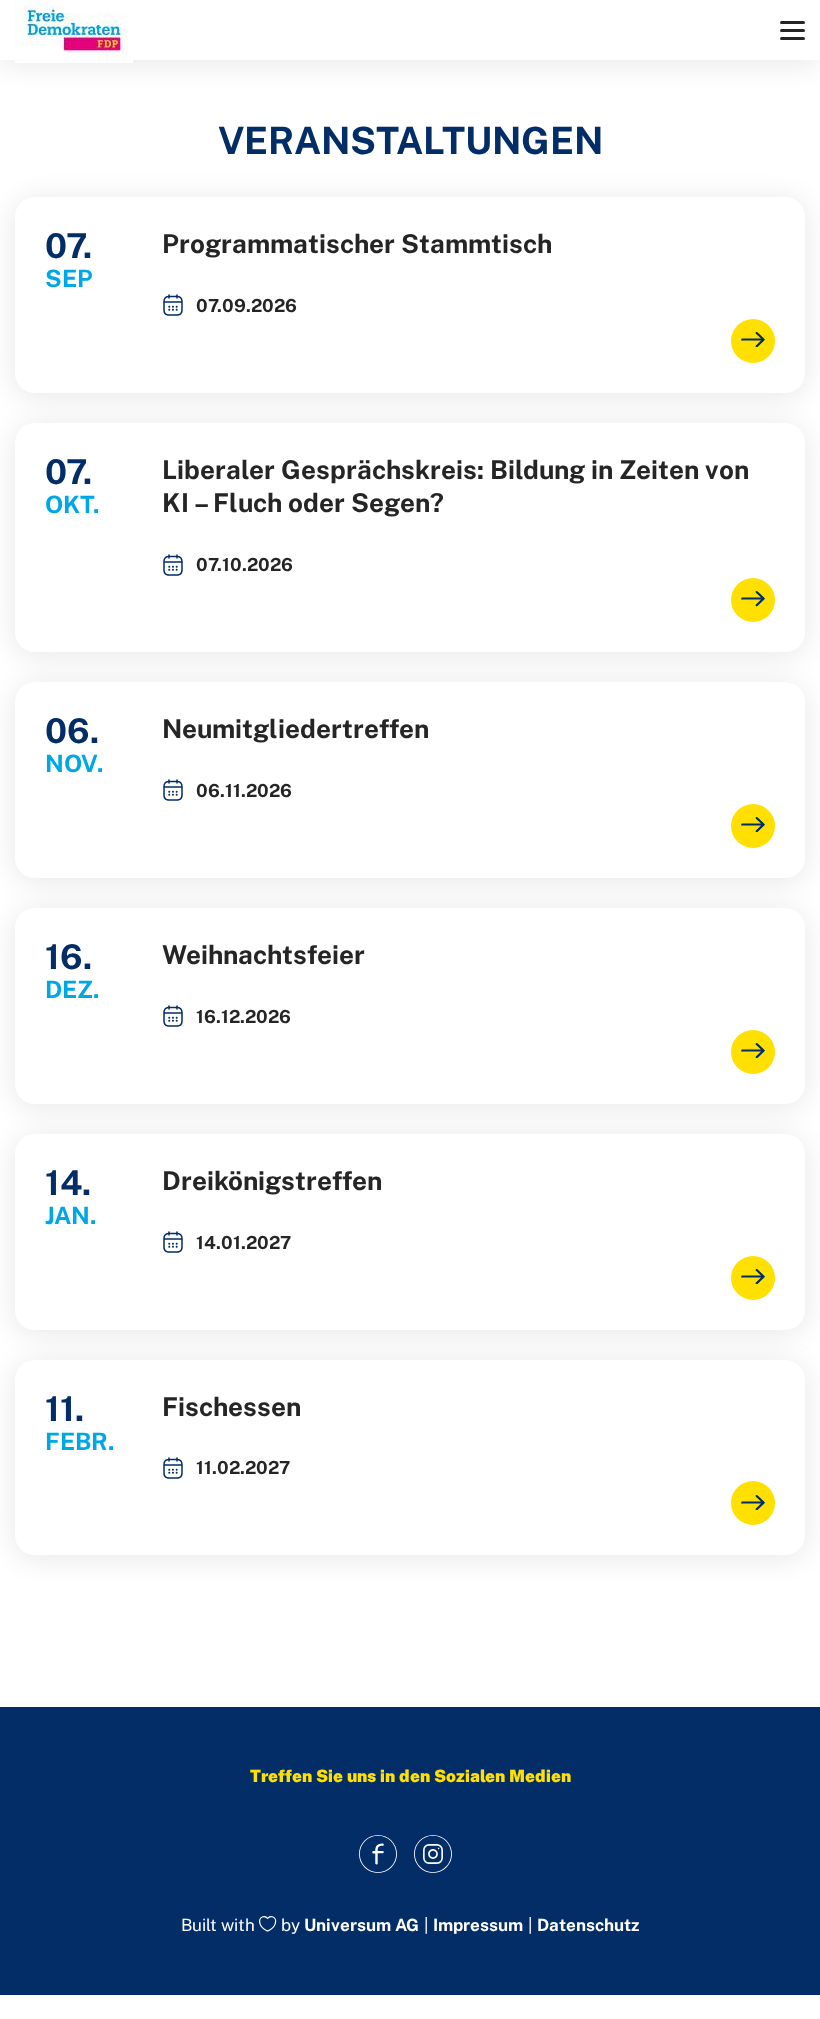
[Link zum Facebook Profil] (377, 1853)
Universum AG (361, 1926)
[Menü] (792, 30)
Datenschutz (588, 1925)
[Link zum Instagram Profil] (432, 1853)
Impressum (478, 1925)
